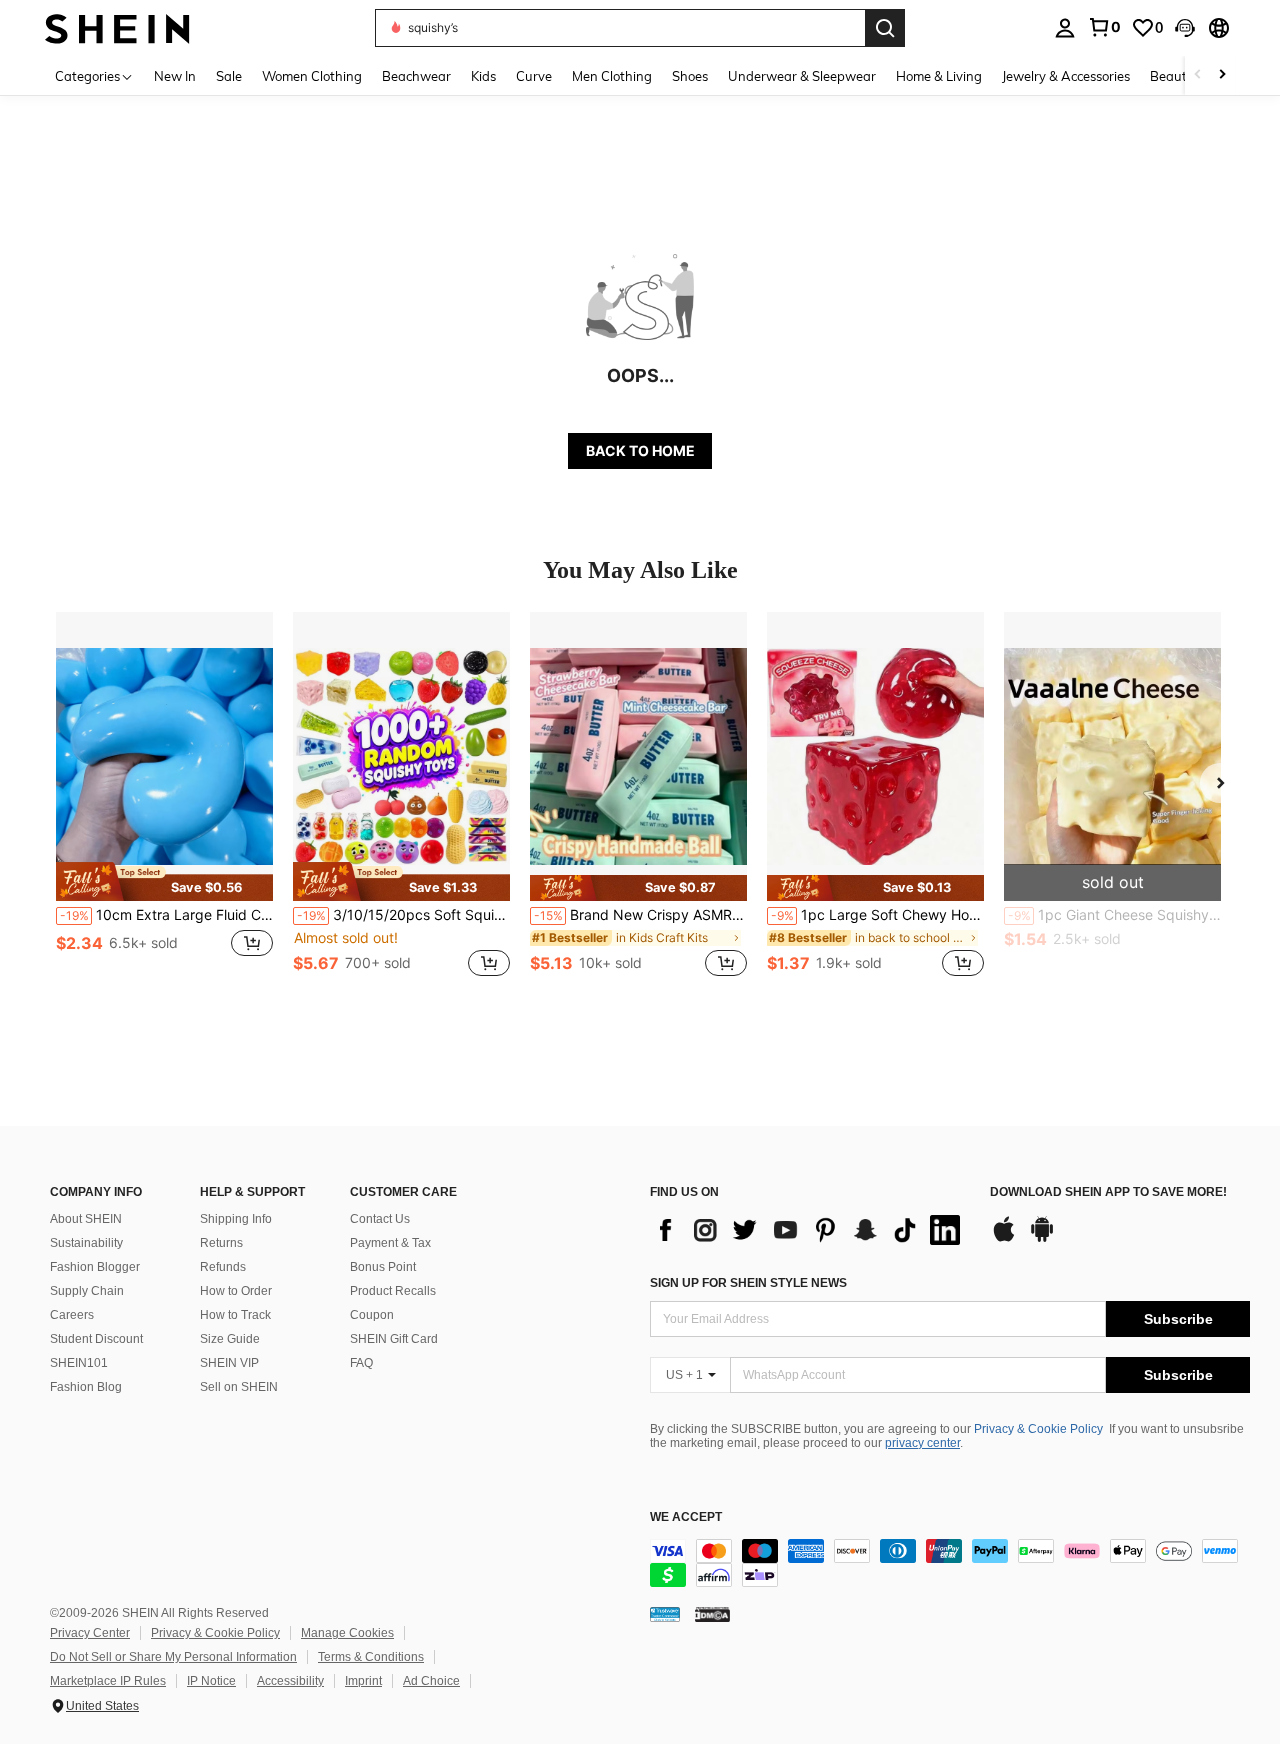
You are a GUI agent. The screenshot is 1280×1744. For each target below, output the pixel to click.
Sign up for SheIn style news (748, 1283)
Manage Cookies (347, 1633)
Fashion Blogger (95, 1267)
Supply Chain (87, 1291)
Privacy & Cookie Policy (1038, 1429)
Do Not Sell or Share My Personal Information (173, 1657)
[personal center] (1065, 28)
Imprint (363, 1681)
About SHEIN (86, 1219)
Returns (221, 1243)
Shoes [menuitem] (690, 76)
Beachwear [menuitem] (416, 76)
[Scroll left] (1198, 75)
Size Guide (230, 1339)
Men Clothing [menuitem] (612, 76)
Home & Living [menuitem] (939, 76)
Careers (72, 1315)
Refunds (223, 1267)
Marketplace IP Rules (108, 1681)
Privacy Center (90, 1633)
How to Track (235, 1315)
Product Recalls (393, 1291)
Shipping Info (236, 1219)
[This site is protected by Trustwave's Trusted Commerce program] (665, 1614)
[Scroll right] (1222, 75)
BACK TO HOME (640, 450)
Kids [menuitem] (483, 76)
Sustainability (86, 1243)
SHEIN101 (79, 1363)
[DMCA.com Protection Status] (712, 1614)
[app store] (1004, 1239)
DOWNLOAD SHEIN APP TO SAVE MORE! (1108, 1192)
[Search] (885, 28)
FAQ (361, 1363)
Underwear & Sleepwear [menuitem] (802, 76)
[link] (1104, 27)
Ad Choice (431, 1681)
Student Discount (96, 1339)
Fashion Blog (86, 1387)
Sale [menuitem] (229, 76)
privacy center (922, 1443)
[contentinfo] (950, 1563)
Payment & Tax (390, 1243)
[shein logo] (117, 27)
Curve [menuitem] (534, 76)
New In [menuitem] (175, 76)
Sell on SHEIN (239, 1387)
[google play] (1042, 1239)
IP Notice (211, 1681)
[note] (164, 881)
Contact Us (380, 1219)
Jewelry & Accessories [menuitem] (1066, 76)
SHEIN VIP (229, 1363)
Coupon (372, 1315)
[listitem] (164, 805)
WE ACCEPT (686, 1517)
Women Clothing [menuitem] (312, 76)
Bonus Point (383, 1267)
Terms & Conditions (371, 1657)
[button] (1185, 28)
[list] (810, 1230)
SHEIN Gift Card (394, 1339)
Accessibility (290, 1681)
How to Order (236, 1291)
